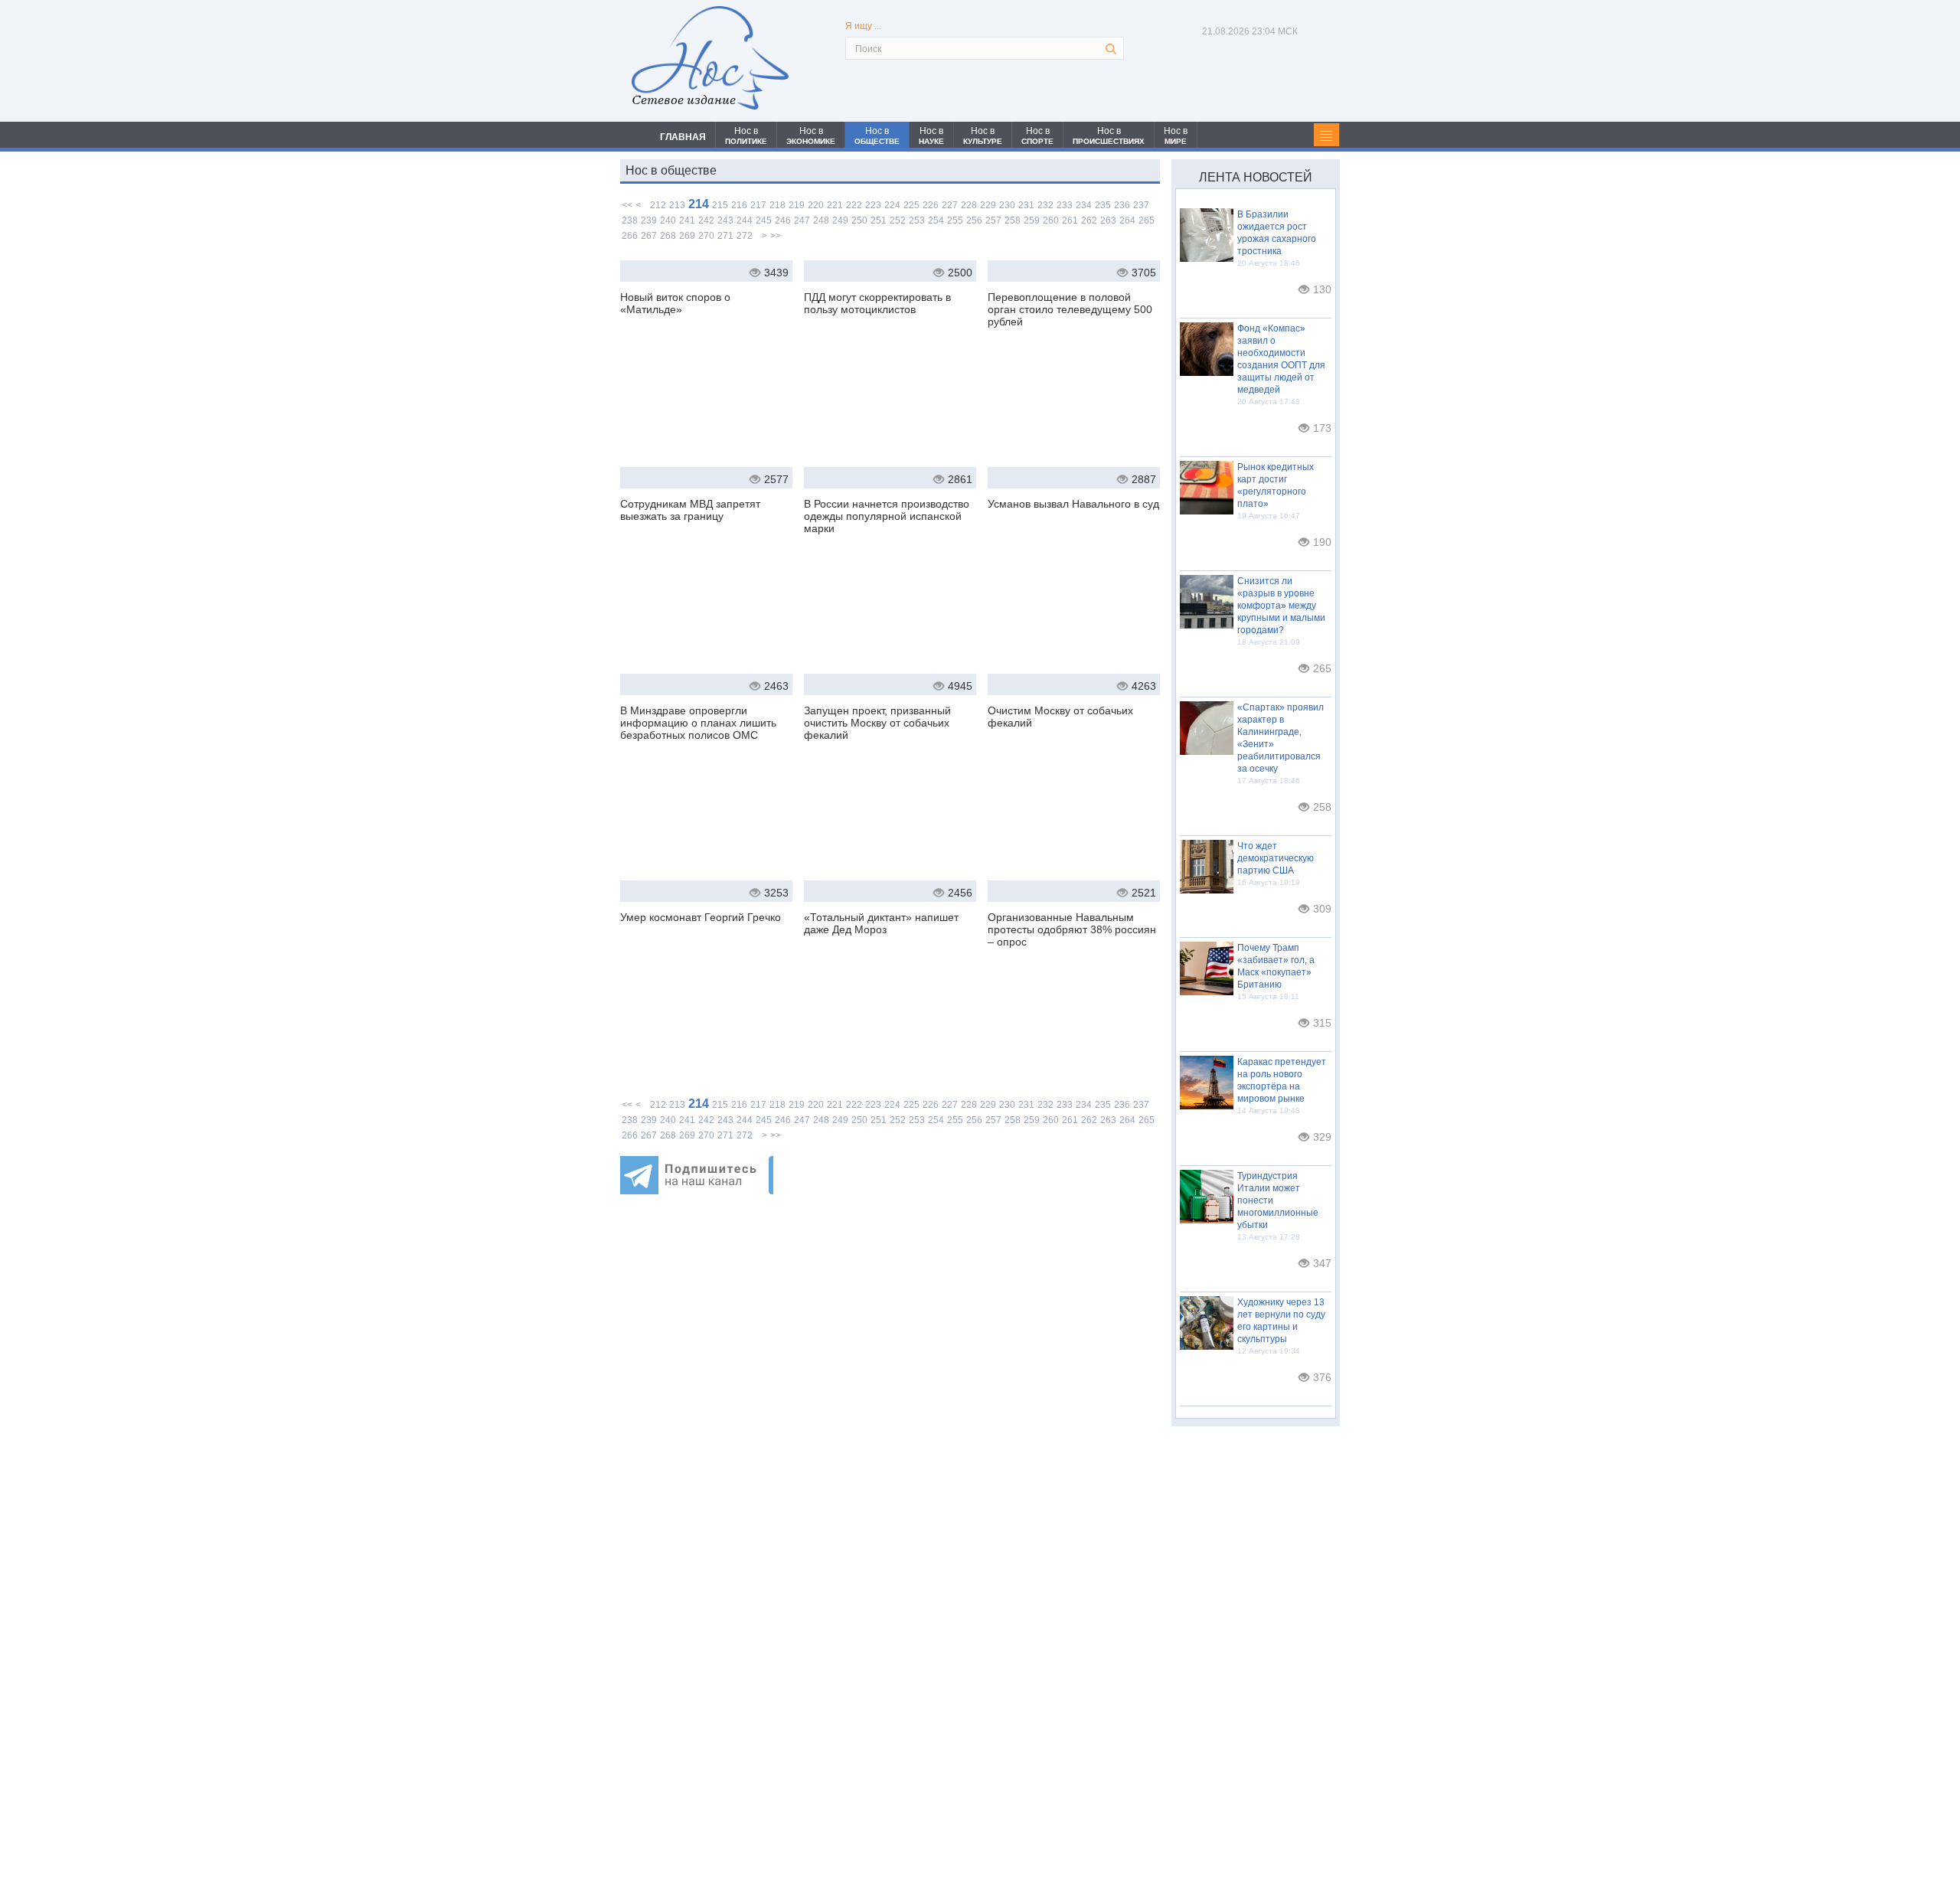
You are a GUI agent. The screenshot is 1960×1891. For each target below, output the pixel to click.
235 (1103, 205)
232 (1045, 205)
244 (745, 220)
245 (764, 220)
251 (879, 220)
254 (936, 220)
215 (720, 205)
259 (1032, 220)
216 (739, 205)
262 (1089, 220)
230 (1007, 205)
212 (658, 205)
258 (1013, 220)
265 (1147, 220)
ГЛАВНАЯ (683, 137)
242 (706, 220)
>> (776, 236)
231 (1026, 205)
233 (1065, 205)
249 (840, 220)
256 (974, 220)
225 (911, 205)
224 (892, 205)
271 (725, 236)
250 (859, 220)
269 (687, 236)
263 (1108, 220)
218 (777, 205)
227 (950, 205)
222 (854, 205)
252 (898, 220)
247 (802, 220)
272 (745, 236)
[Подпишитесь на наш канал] (697, 1190)
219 (797, 205)
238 (630, 220)
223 (873, 205)
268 (668, 236)
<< (627, 205)
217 (758, 205)
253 (917, 220)
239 (649, 220)
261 (1070, 220)
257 (993, 220)
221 (835, 205)
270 (706, 236)
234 (1084, 205)
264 (1127, 220)
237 (1141, 205)
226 (931, 205)
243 (725, 220)
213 (677, 205)
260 (1051, 220)
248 (821, 220)
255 (955, 220)
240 (668, 220)
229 (988, 205)
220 (816, 205)
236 (1122, 205)
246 (783, 220)
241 (687, 220)
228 (969, 205)
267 (649, 236)
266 (630, 236)
